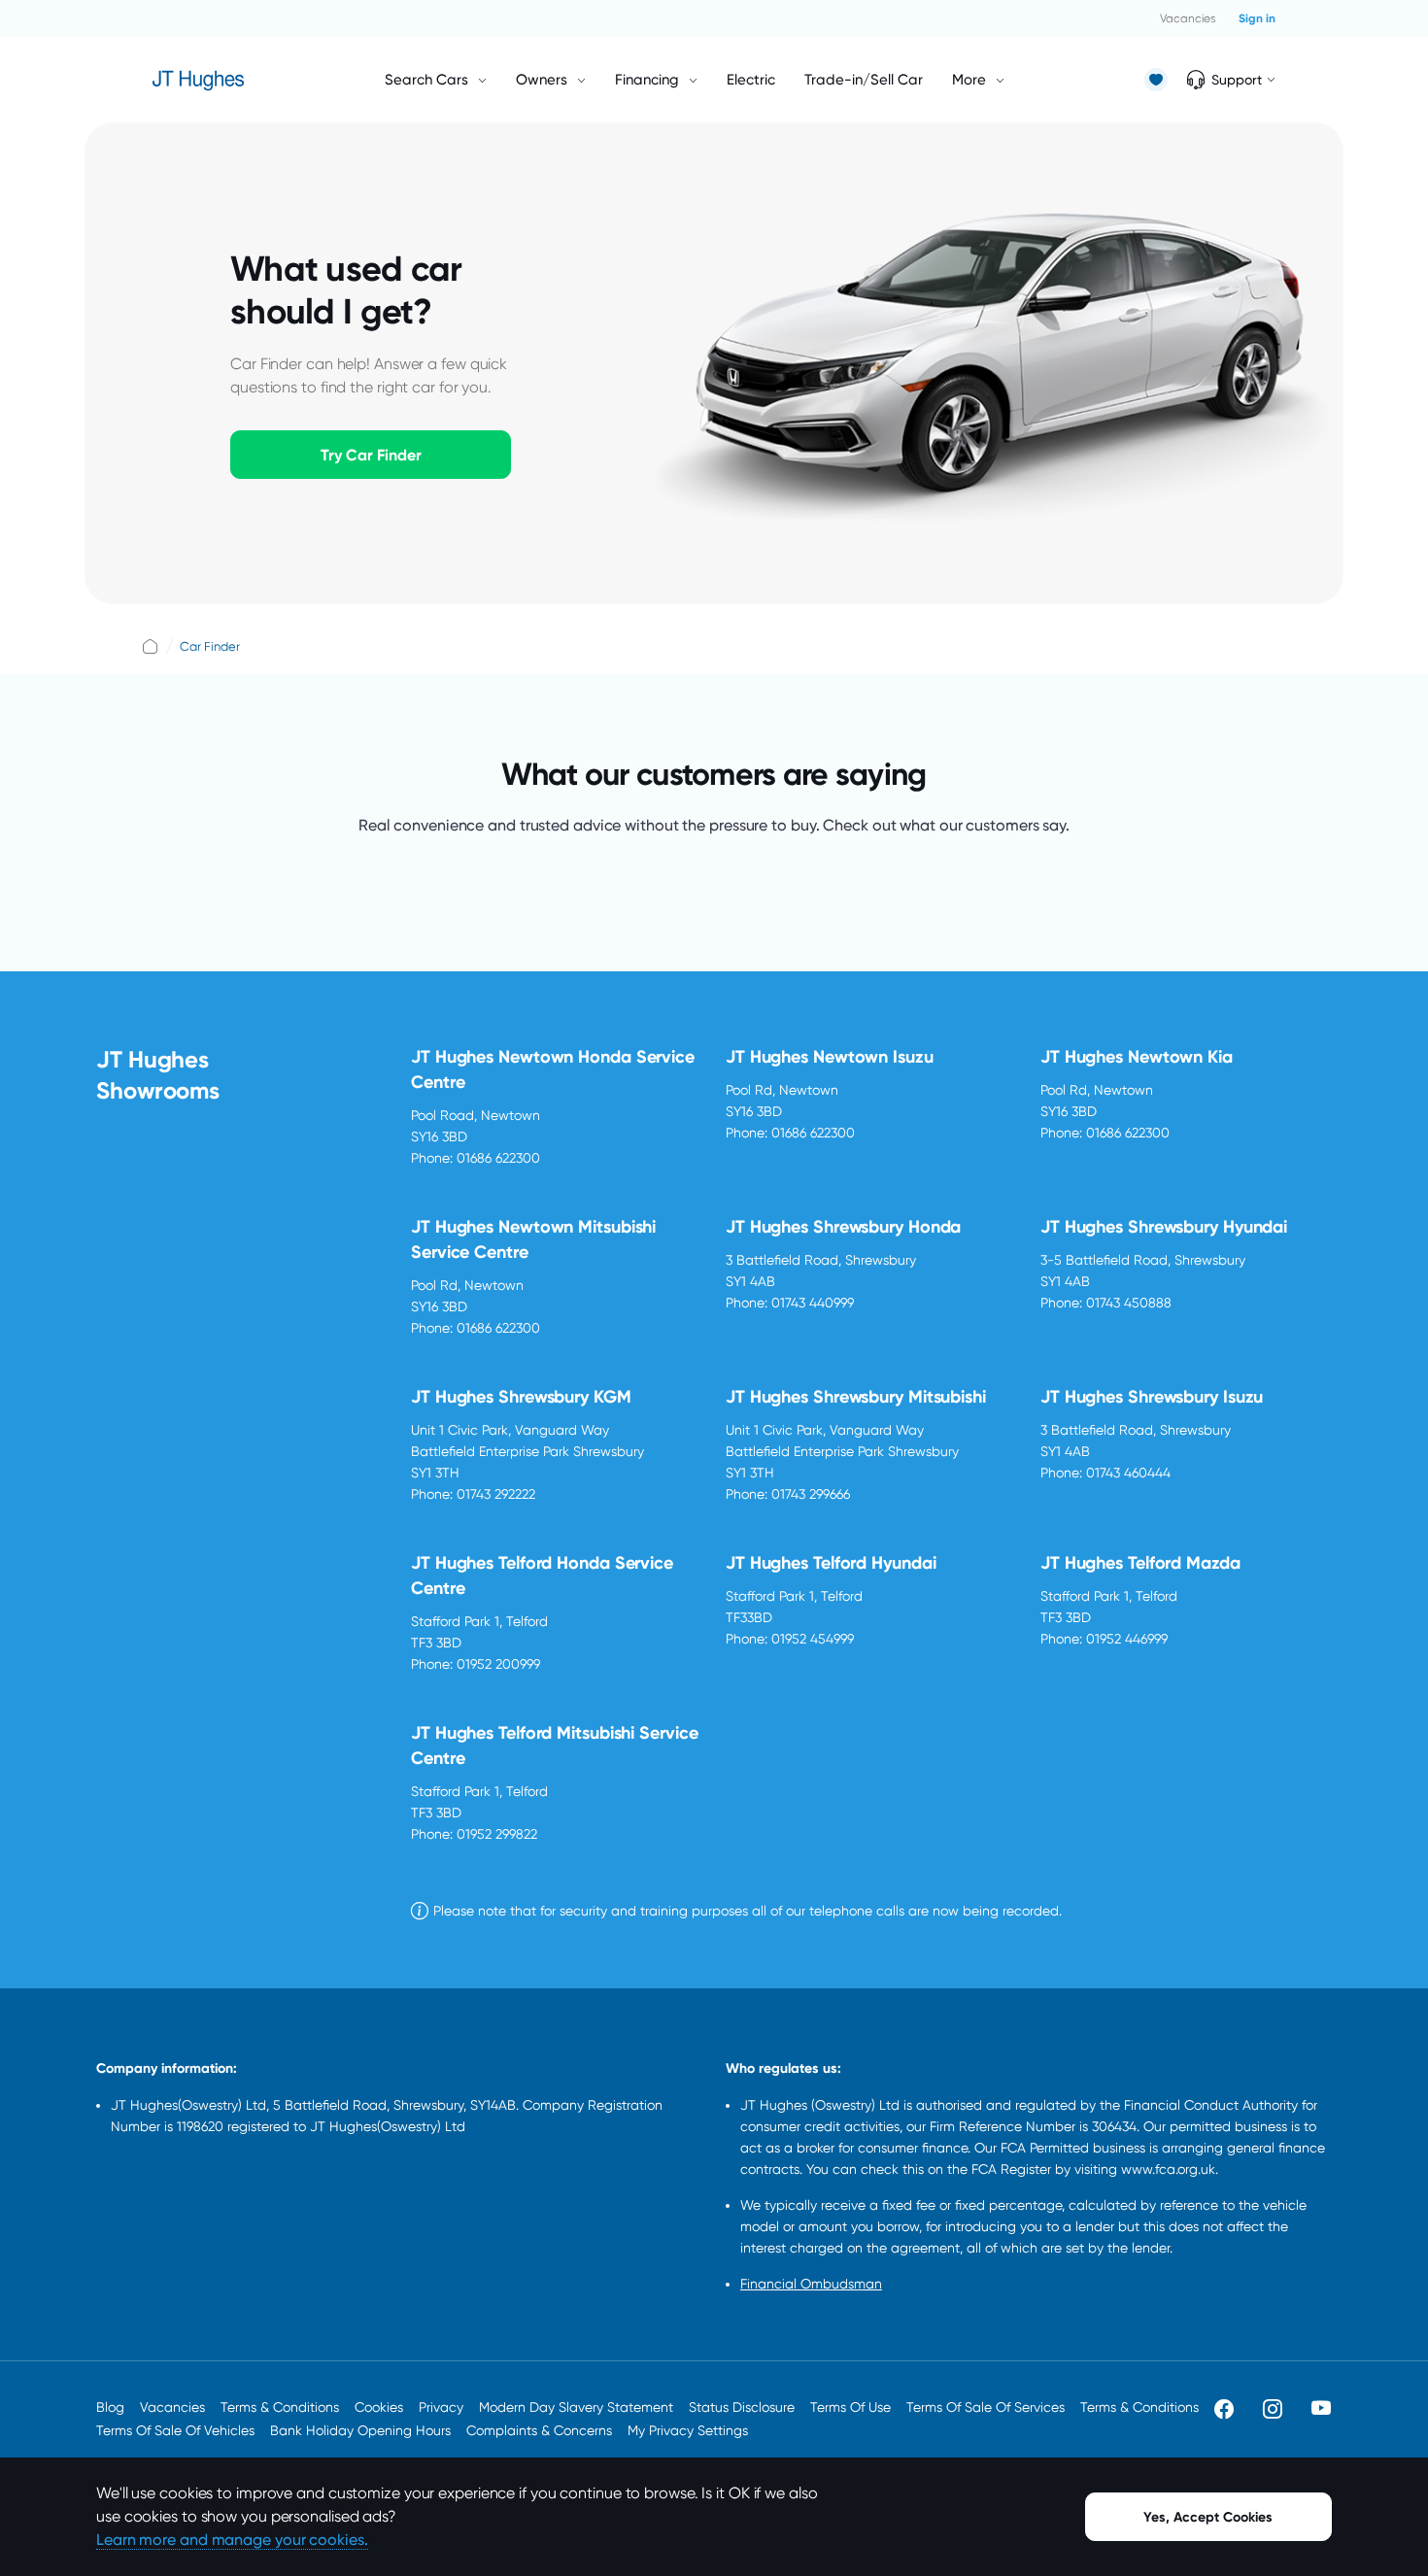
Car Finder (210, 646)
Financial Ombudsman (811, 2284)
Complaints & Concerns (539, 2430)
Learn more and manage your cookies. (232, 2540)
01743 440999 (813, 1303)
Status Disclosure (742, 2407)
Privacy (441, 2407)
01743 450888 (1129, 1303)
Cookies (379, 2407)
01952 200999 (498, 1664)
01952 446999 (1127, 1639)
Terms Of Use (850, 2407)
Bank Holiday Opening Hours (360, 2430)
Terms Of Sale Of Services (986, 2407)
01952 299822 (497, 1834)
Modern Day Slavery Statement (576, 2407)
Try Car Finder (371, 455)
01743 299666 (811, 1494)
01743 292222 (496, 1494)
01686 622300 (498, 1158)
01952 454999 (813, 1639)
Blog (110, 2407)
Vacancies (1188, 18)
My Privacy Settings (688, 2430)
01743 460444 (1128, 1473)
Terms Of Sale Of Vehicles (175, 2430)
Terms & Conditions (280, 2407)
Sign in (1257, 18)
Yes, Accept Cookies (1208, 2517)
